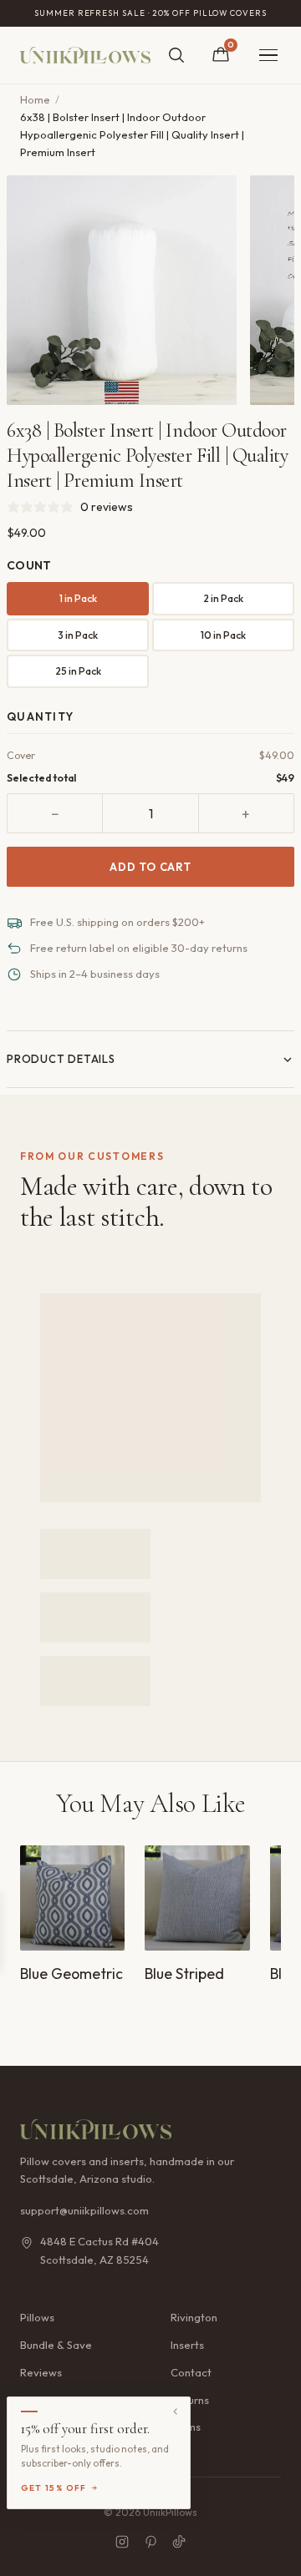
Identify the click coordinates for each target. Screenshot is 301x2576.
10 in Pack (223, 635)
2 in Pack (223, 598)
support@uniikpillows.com (84, 2210)
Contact (191, 2372)
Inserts (187, 2345)
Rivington (194, 2317)
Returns (190, 2400)
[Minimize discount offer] (176, 2412)
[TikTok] (179, 2542)
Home (35, 99)
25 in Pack (78, 671)
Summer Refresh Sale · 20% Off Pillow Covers (150, 13)
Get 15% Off (54, 2488)
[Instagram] (122, 2542)
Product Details (61, 1059)
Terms (186, 2427)
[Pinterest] (150, 2542)
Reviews (41, 2372)
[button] (99, 2453)
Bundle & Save (56, 2345)
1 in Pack (78, 598)
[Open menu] (268, 56)
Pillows (37, 2317)
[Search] (176, 55)
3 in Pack (78, 635)
